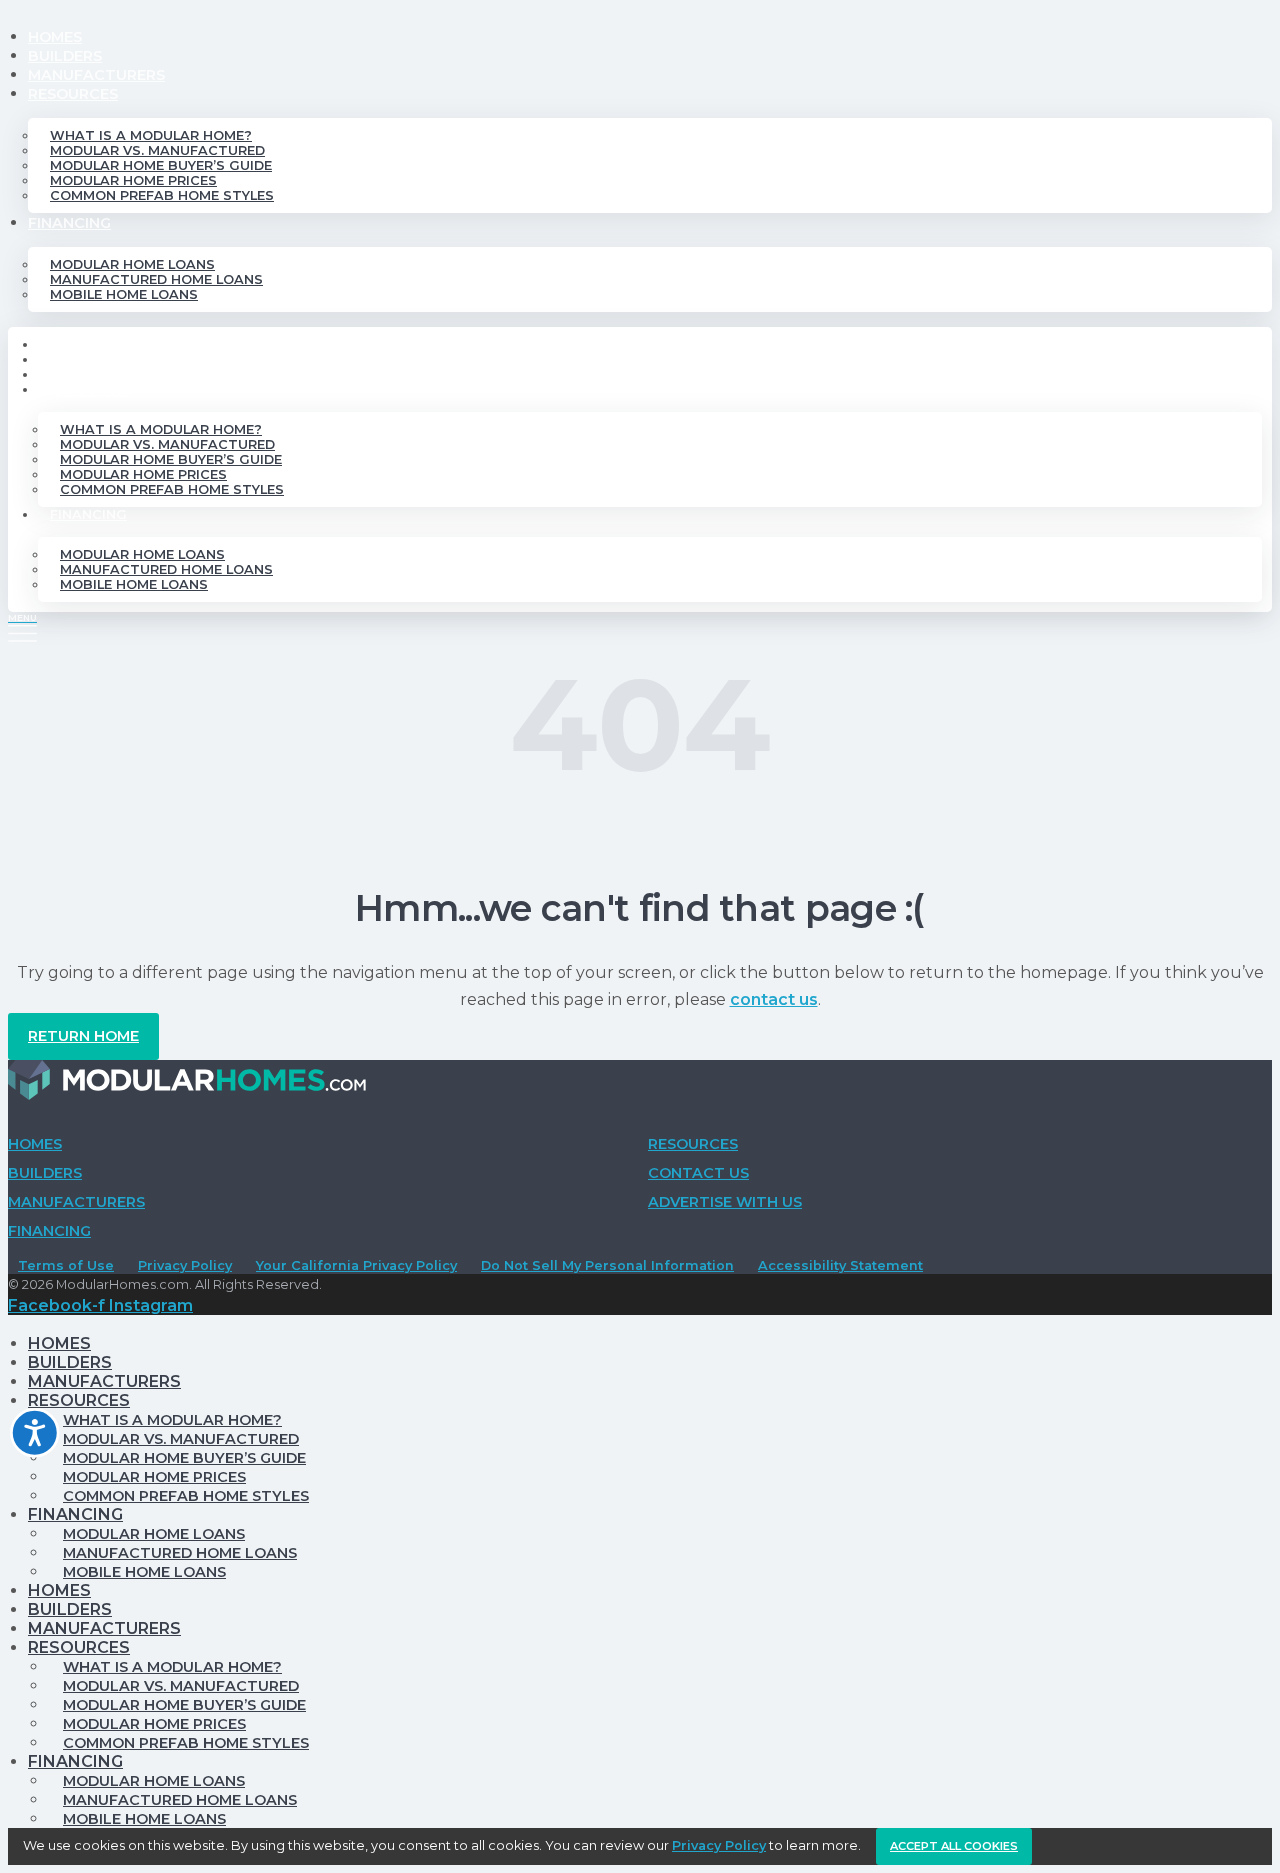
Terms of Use (66, 1265)
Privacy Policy (185, 1265)
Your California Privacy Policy (356, 1265)
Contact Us (698, 1173)
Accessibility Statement (840, 1265)
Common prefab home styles (162, 195)
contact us (774, 999)
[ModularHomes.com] (187, 1085)
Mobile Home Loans (124, 294)
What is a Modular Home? (151, 135)
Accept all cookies (954, 1846)
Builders (65, 56)
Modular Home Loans (132, 264)
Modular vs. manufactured (157, 150)
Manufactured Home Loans (156, 279)
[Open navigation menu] (22, 627)
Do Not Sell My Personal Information (607, 1265)
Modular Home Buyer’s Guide (161, 165)
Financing (69, 223)
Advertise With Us (725, 1202)
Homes (55, 37)
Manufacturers (96, 75)
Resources (73, 94)
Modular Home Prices (133, 180)
